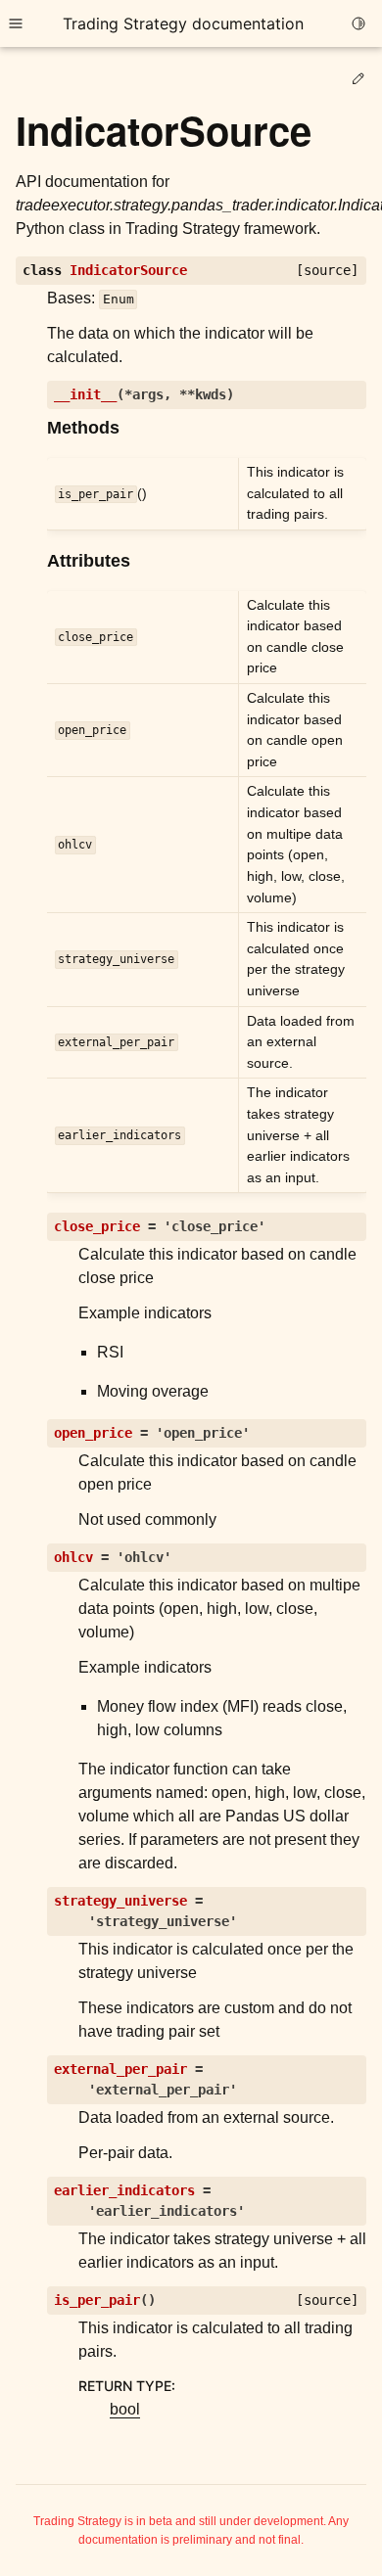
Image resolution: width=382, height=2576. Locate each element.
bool (125, 2409)
